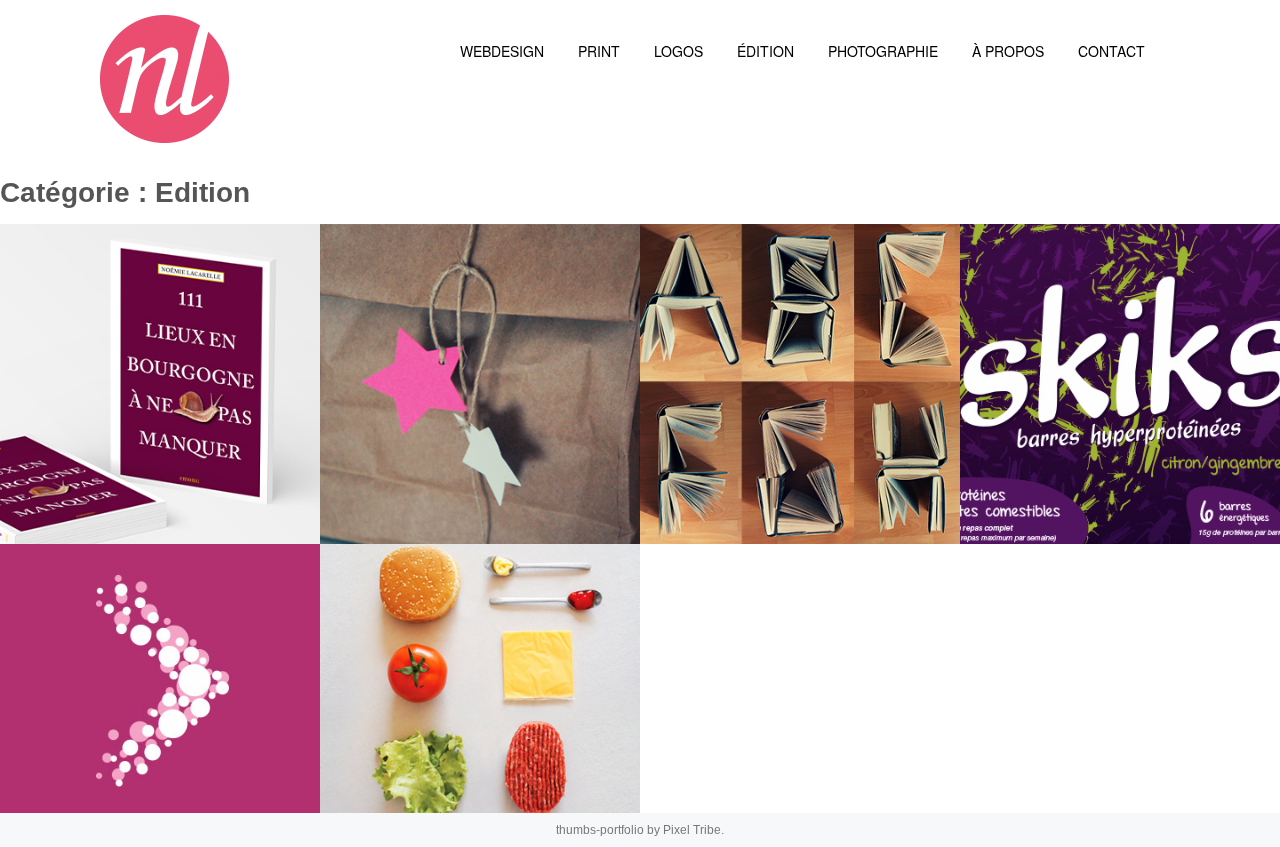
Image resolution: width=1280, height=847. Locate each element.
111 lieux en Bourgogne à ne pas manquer (170, 464)
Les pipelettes (434, 489)
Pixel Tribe (692, 830)
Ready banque (111, 758)
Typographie (745, 489)
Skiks (1026, 489)
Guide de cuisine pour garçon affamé (473, 734)
